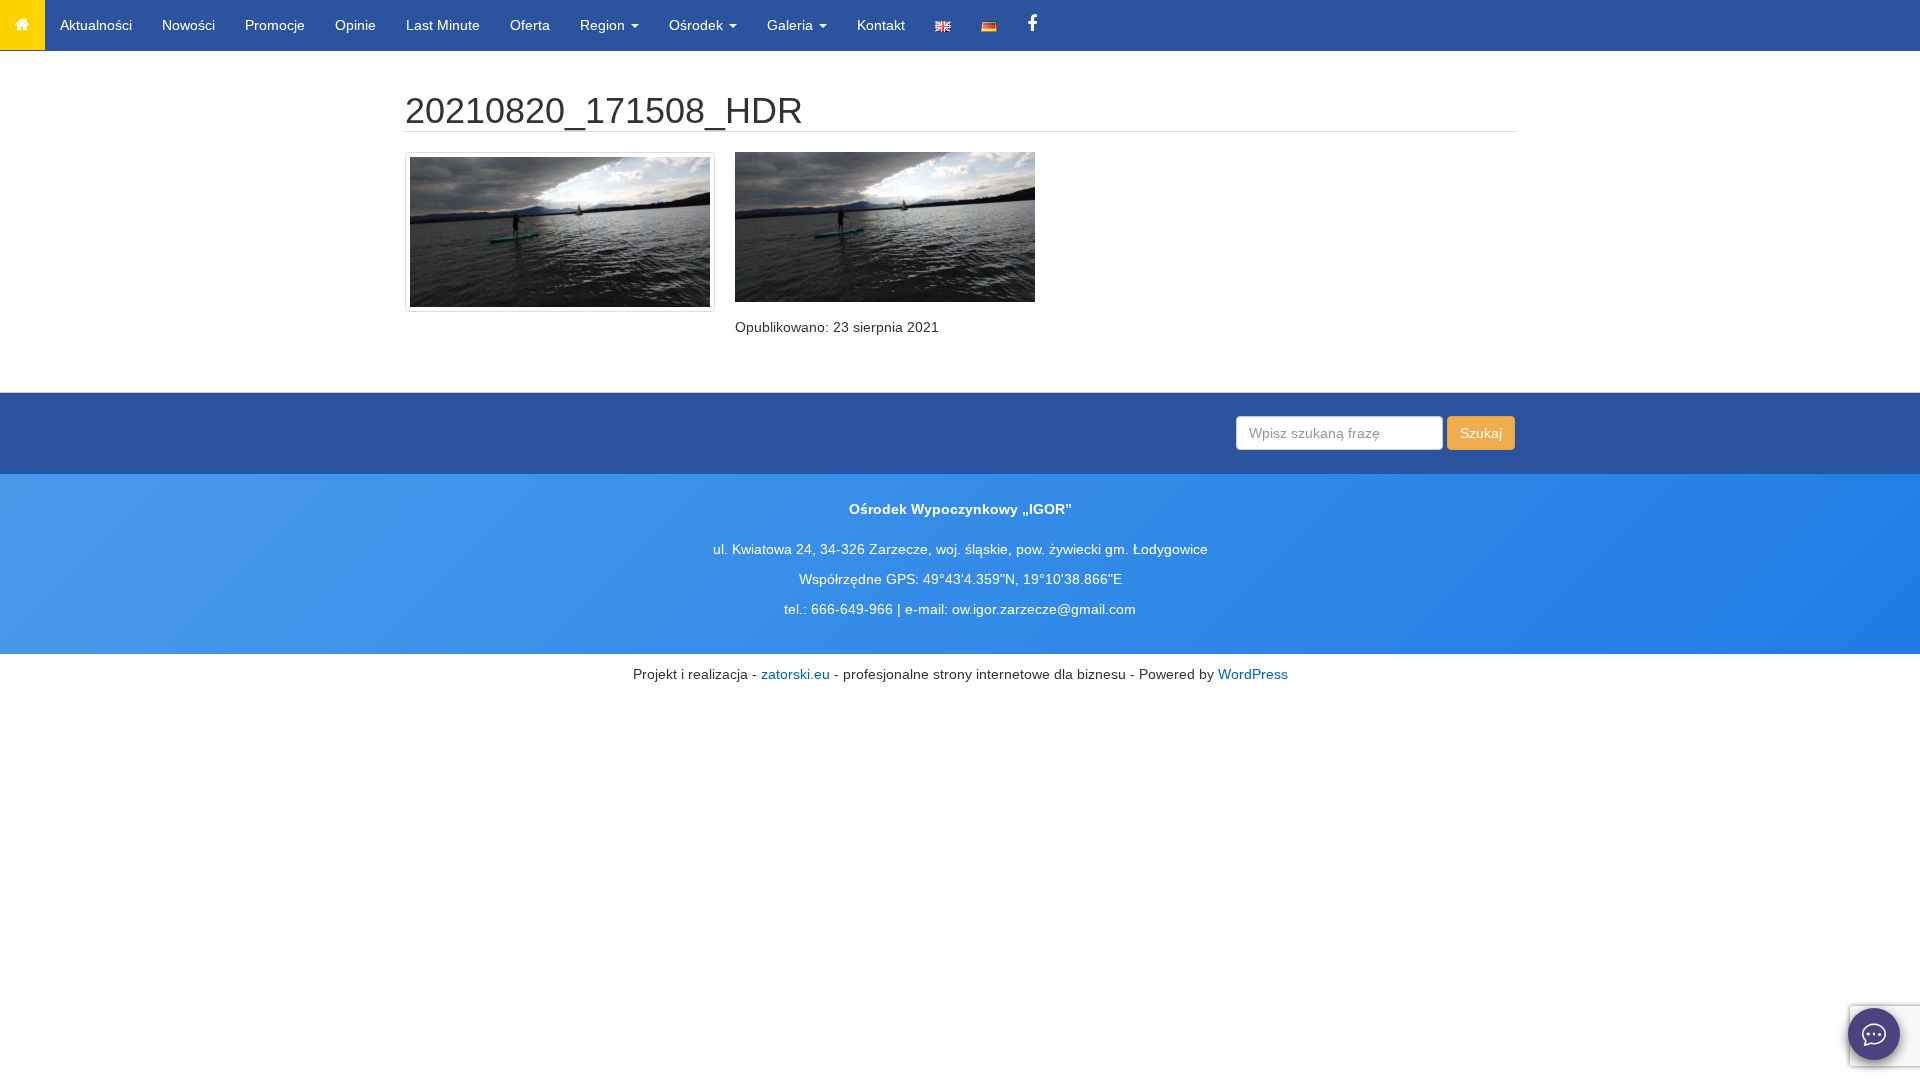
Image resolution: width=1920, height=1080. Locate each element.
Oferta (530, 25)
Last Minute (443, 25)
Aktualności (96, 25)
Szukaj (1481, 433)
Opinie (355, 25)
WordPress (1253, 674)
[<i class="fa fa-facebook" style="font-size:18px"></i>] (1032, 25)
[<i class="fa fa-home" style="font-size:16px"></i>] (22, 25)
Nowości (188, 25)
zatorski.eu (795, 674)
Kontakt (881, 25)
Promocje (275, 25)
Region (604, 25)
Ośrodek (698, 25)
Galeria (792, 25)
